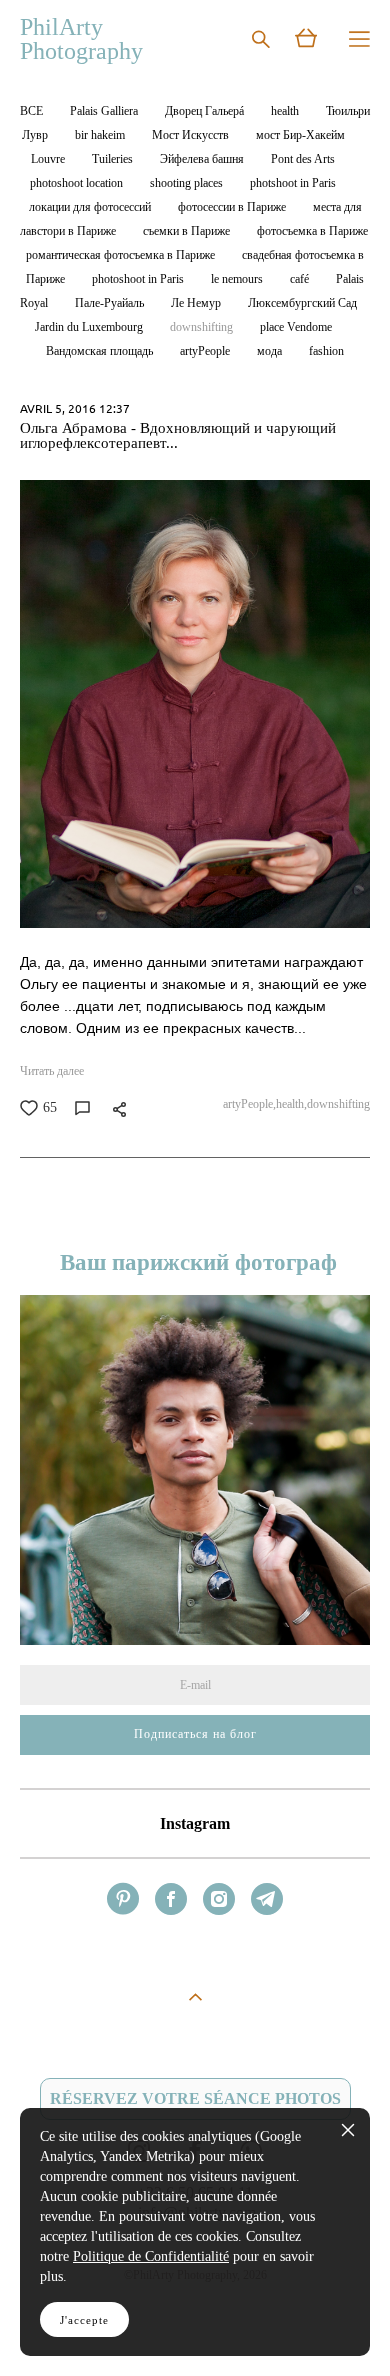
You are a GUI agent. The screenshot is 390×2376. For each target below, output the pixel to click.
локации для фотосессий (91, 207)
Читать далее (52, 1071)
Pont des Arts (303, 159)
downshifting (203, 327)
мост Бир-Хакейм (300, 135)
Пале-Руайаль (111, 303)
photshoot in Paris (293, 183)
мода (271, 351)
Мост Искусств (192, 135)
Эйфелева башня (203, 159)
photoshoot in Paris (139, 279)
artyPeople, (249, 1104)
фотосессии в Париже (233, 207)
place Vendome (296, 327)
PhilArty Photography (81, 39)
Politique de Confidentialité (151, 2256)
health (286, 111)
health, (291, 1104)
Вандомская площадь (101, 351)
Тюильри (348, 111)
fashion (326, 351)
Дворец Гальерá (206, 111)
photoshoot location (78, 183)
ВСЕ (33, 111)
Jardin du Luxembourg (90, 327)
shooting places (188, 183)
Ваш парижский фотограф (195, 1262)
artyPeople (206, 351)
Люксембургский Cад (302, 303)
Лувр (36, 135)
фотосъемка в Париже (312, 231)
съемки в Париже (188, 231)
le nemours (238, 279)
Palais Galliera (105, 111)
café (301, 279)
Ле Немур (197, 303)
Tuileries (114, 159)
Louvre (49, 159)
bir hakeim (101, 135)
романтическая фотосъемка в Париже (122, 255)
